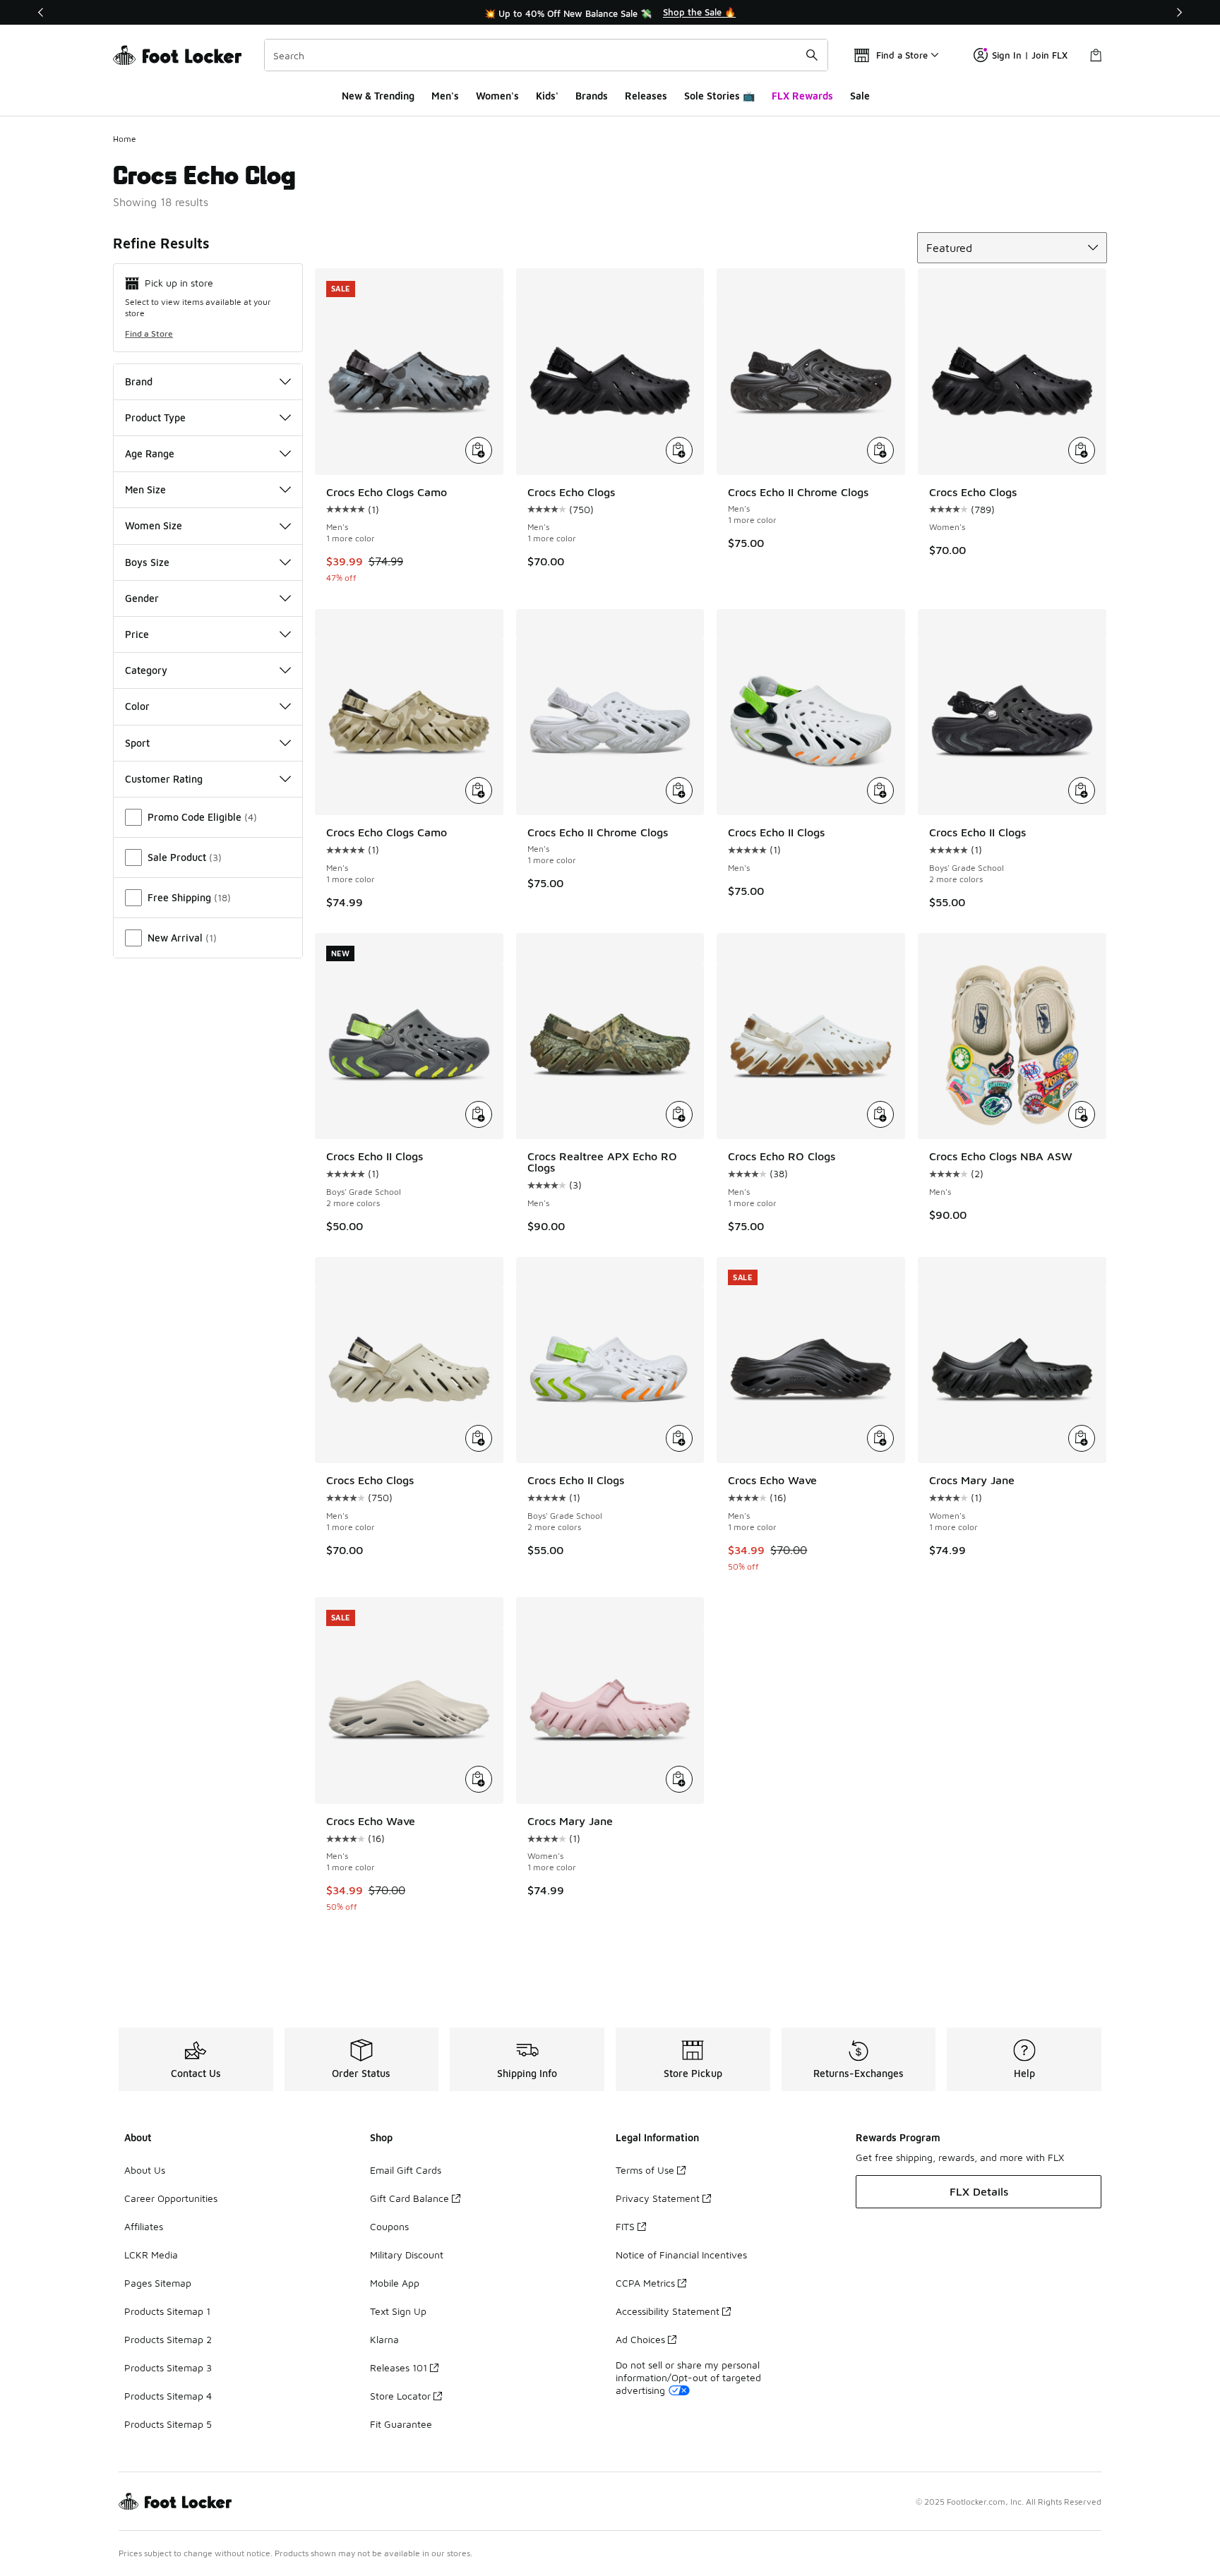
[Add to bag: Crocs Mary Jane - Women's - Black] (1082, 1438)
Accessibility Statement (668, 2311)
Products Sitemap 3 (168, 2367)
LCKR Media (151, 2255)
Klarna (384, 2339)
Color (137, 706)
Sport (137, 743)
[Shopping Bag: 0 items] (1096, 55)
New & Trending (378, 96)
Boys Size (147, 562)
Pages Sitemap (158, 2283)
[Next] (1179, 12)
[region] (610, 13)
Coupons (389, 2226)
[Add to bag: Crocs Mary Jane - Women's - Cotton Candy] (679, 1779)
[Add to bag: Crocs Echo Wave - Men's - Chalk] (479, 1779)
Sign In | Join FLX (1030, 55)
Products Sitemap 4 (168, 2396)
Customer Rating (164, 779)
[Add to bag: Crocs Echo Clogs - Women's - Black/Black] (1082, 450)
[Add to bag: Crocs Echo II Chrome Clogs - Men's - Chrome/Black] (880, 450)
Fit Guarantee (401, 2424)
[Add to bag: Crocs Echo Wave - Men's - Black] (880, 1438)
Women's (497, 96)
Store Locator (400, 2396)
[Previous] (41, 12)
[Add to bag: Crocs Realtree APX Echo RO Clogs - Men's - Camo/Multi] (679, 1114)
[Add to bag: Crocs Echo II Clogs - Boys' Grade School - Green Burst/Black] (479, 1114)
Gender (142, 598)
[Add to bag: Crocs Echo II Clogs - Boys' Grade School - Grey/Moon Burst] (679, 1438)
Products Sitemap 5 (168, 2424)
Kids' (547, 96)
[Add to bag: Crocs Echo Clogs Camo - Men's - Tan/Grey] (479, 790)
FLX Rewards (802, 96)
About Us (145, 2170)
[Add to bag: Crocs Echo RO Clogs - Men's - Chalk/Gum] (880, 1114)
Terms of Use (645, 2170)
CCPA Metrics (645, 2283)
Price (137, 634)
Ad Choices (640, 2339)
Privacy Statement (658, 2198)
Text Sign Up (398, 2311)
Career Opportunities (171, 2198)
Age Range (150, 453)
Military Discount (407, 2255)
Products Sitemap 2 (168, 2339)
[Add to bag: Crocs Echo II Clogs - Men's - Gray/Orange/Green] (880, 790)
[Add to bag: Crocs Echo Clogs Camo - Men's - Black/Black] (479, 450)
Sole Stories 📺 (719, 96)
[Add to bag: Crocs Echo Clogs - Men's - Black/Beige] (479, 1438)
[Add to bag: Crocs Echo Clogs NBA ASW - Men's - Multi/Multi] (1082, 1114)
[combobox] (546, 55)
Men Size (145, 489)
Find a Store (149, 333)
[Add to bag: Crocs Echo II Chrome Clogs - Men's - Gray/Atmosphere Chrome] (679, 790)
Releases (646, 96)
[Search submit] (812, 55)
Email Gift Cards (406, 2170)
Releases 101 (399, 2367)
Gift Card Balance (409, 2198)
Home (125, 139)
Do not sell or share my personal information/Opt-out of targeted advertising (688, 2377)
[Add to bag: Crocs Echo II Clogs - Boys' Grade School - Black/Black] (1082, 790)
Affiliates (144, 2226)
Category (146, 670)
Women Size (154, 525)
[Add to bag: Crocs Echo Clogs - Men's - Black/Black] (679, 450)
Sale (860, 96)
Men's (445, 96)
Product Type (155, 417)
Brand (139, 381)
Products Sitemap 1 (167, 2311)
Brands (592, 96)
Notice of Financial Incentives (681, 2255)
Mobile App (395, 2283)
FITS (625, 2226)
